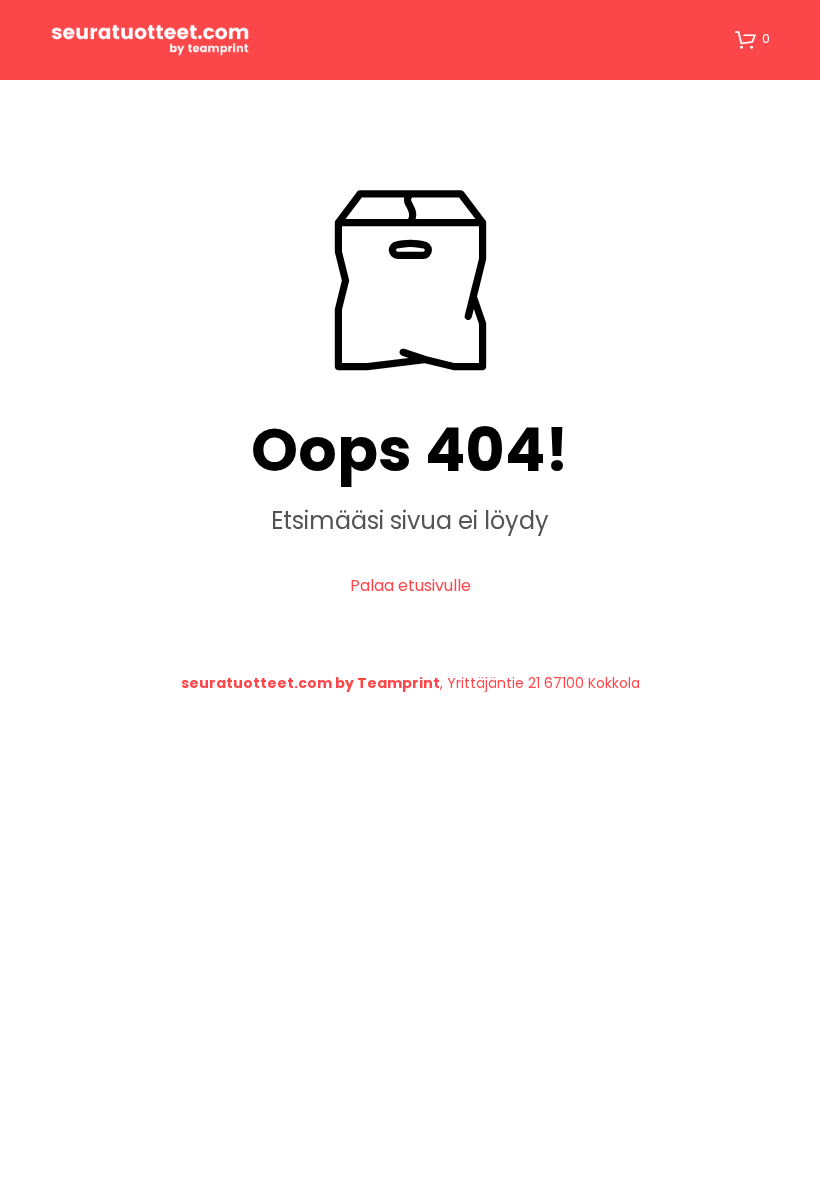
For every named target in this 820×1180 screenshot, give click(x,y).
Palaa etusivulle (410, 585)
